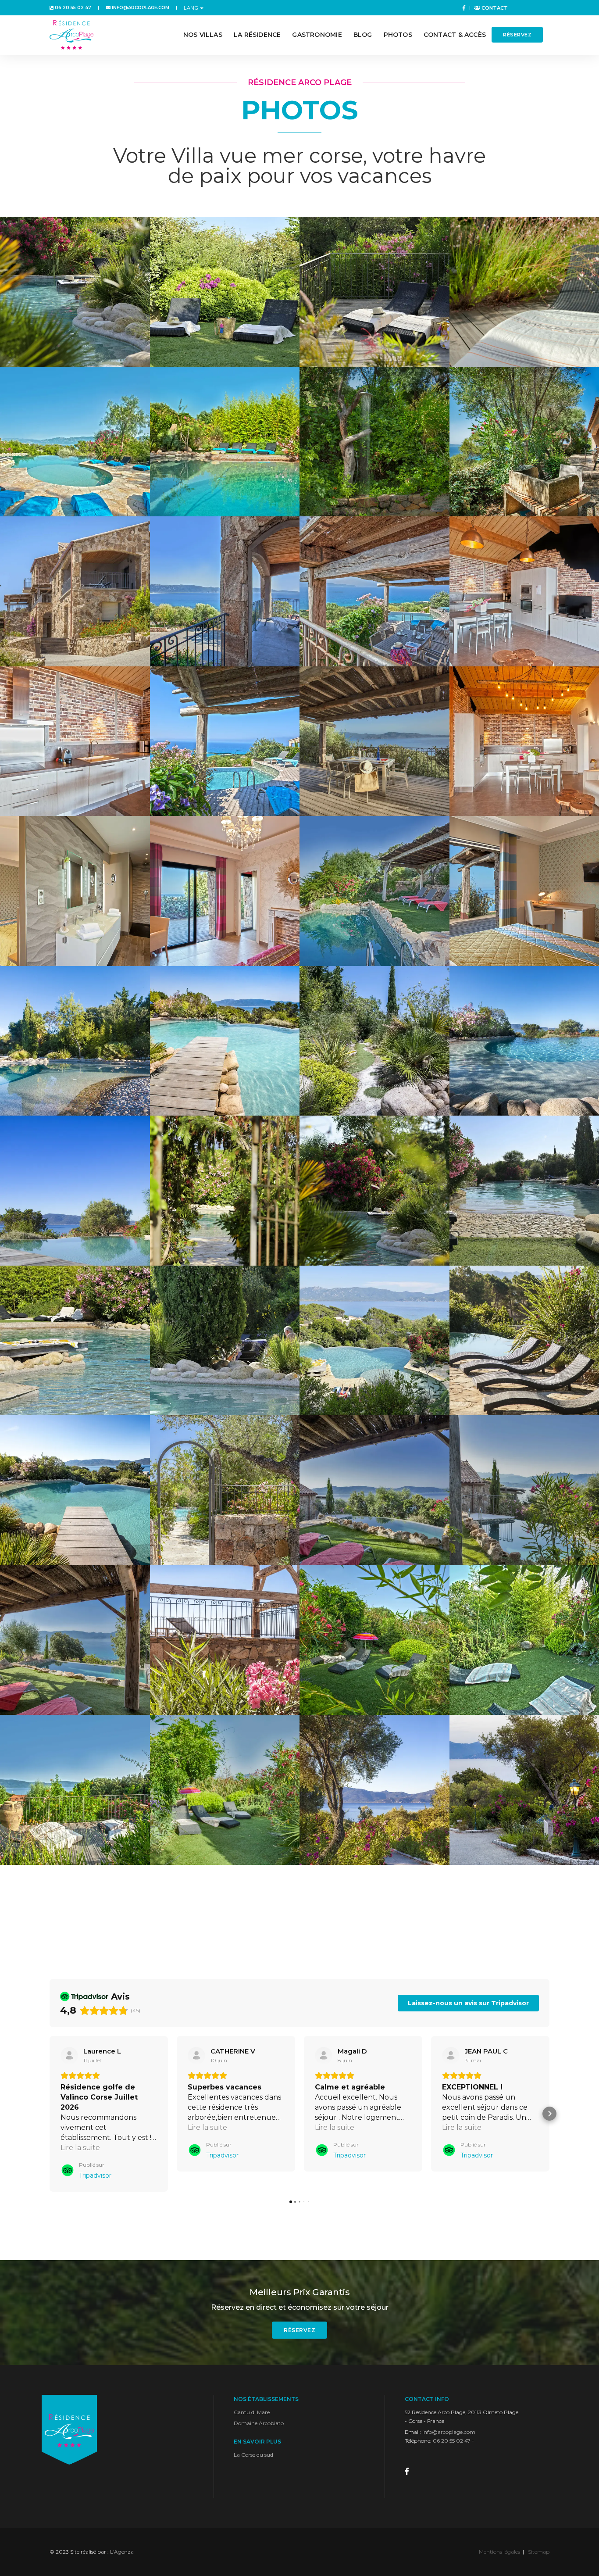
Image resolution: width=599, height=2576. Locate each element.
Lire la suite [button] (80, 2148)
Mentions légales (499, 2552)
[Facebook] (462, 8)
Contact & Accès (455, 35)
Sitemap (539, 2552)
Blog (363, 35)
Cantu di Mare (252, 2412)
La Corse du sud (253, 2455)
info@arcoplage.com (140, 8)
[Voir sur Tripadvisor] (69, 2056)
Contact (494, 8)
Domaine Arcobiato (259, 2423)
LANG (191, 8)
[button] (50, 2114)
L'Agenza (122, 2552)
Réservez (517, 35)
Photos (398, 35)
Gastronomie (317, 35)
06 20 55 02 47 (72, 8)
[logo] (71, 35)
